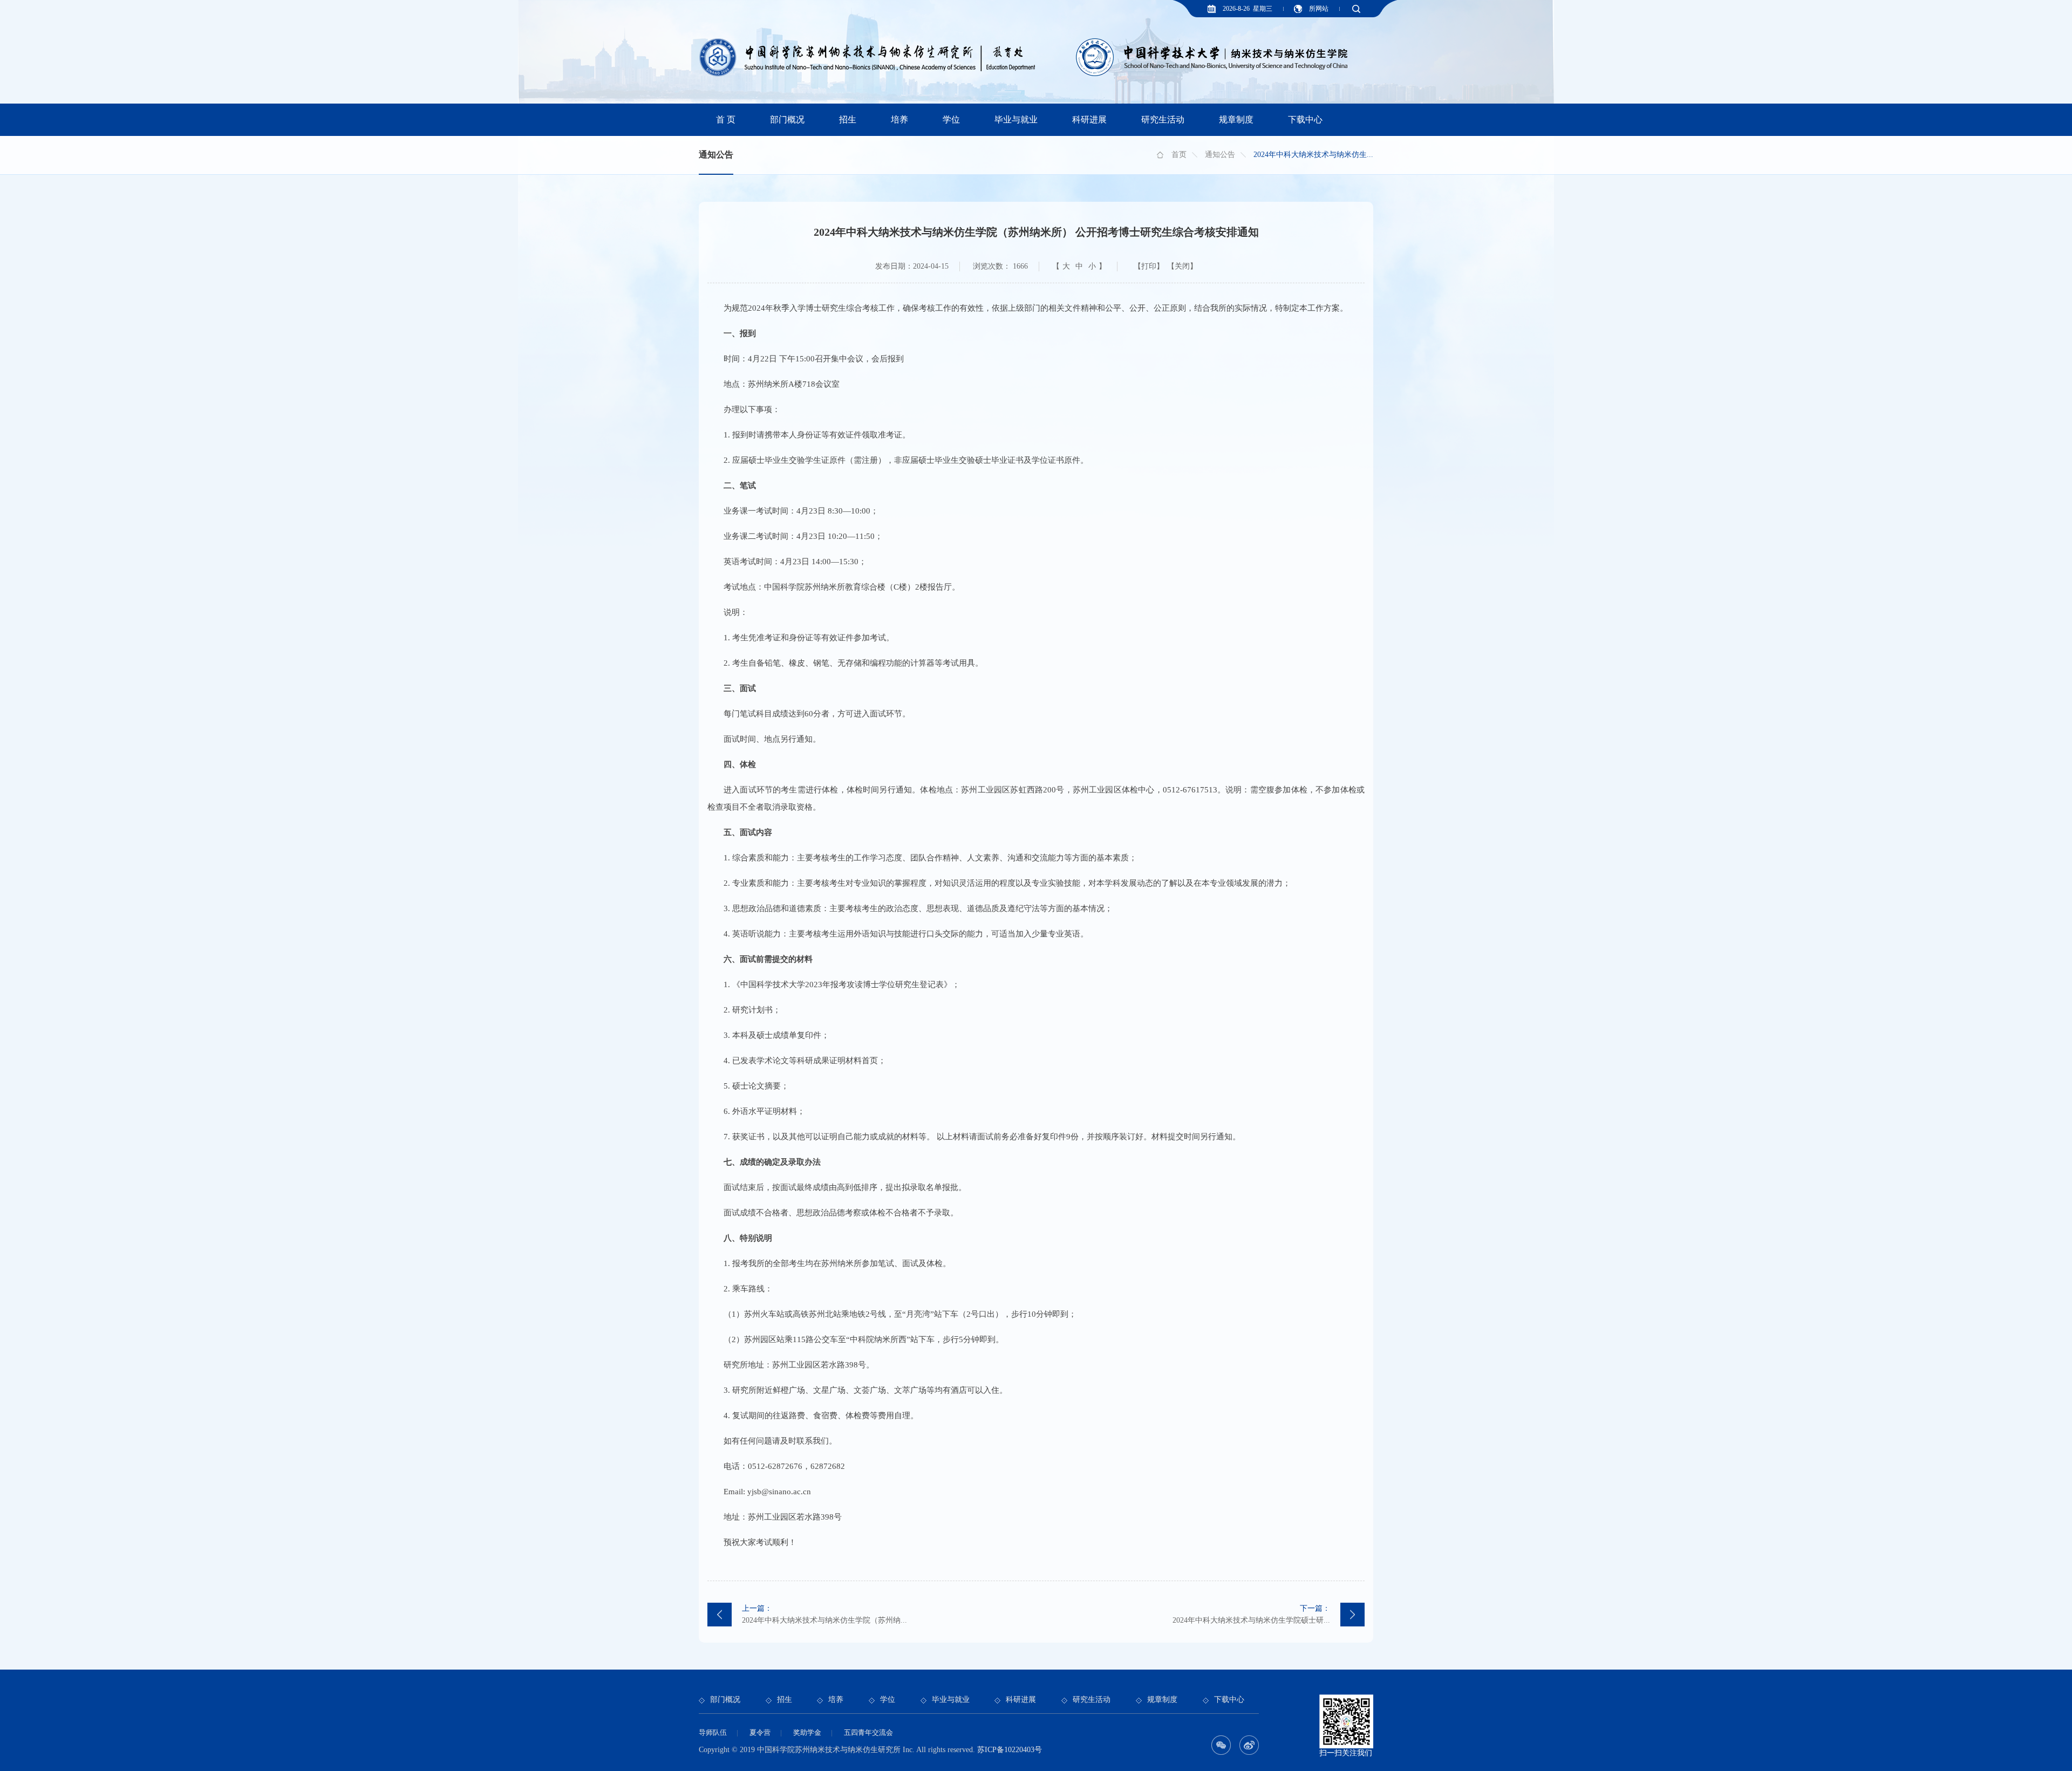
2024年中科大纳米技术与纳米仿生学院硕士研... (1251, 1614)
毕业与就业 (1016, 119)
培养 (899, 119)
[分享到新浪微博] (1249, 1745)
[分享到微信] (1221, 1745)
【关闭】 (1182, 266)
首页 (1179, 155)
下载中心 (1305, 119)
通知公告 (1220, 155)
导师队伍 (713, 1732)
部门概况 (787, 119)
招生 (848, 119)
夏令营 (760, 1732)
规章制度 (1236, 119)
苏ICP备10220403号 (1010, 1750)
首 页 (726, 119)
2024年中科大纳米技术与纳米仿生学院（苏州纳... (824, 1614)
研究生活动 (1163, 119)
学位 (951, 119)
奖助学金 (807, 1732)
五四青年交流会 (868, 1732)
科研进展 (1089, 119)
